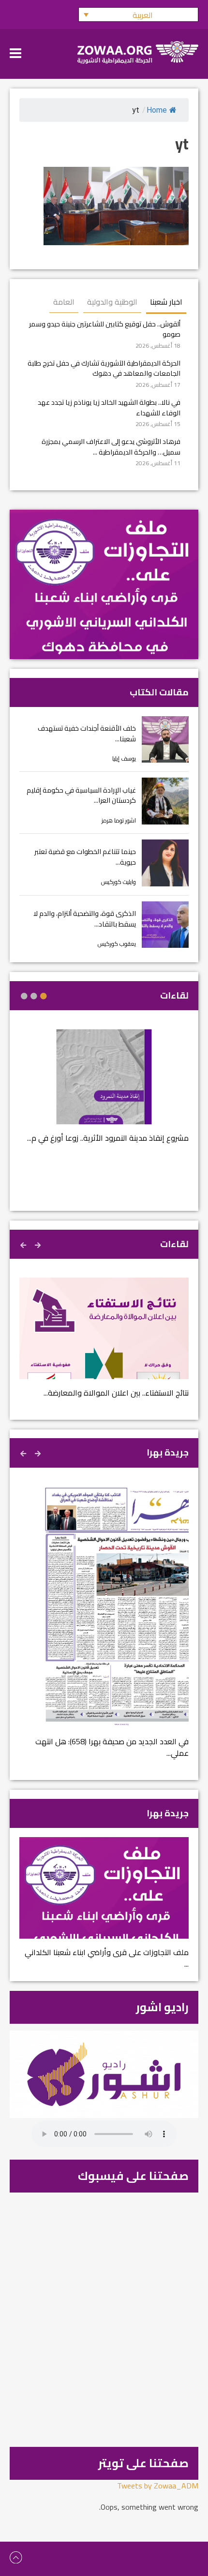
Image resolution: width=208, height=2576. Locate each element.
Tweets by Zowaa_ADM (158, 2486)
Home (157, 110)
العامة (64, 302)
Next (24, 1244)
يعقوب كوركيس (117, 944)
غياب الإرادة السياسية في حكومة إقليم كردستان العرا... (81, 795)
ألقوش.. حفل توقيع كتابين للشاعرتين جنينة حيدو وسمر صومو (105, 329)
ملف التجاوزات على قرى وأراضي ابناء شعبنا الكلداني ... (107, 1958)
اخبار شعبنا (166, 302)
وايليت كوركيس (119, 882)
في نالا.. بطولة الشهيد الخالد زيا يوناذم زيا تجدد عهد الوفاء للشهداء (109, 407)
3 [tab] (24, 996)
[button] (138, 15)
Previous (39, 1244)
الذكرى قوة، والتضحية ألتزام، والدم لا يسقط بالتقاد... (85, 919)
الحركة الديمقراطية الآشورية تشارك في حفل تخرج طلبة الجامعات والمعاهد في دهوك (104, 368)
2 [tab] (34, 996)
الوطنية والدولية (112, 302)
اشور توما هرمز (119, 820)
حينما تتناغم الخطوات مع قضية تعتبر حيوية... (85, 857)
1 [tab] (44, 996)
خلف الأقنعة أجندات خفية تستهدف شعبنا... (87, 733)
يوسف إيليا (124, 758)
